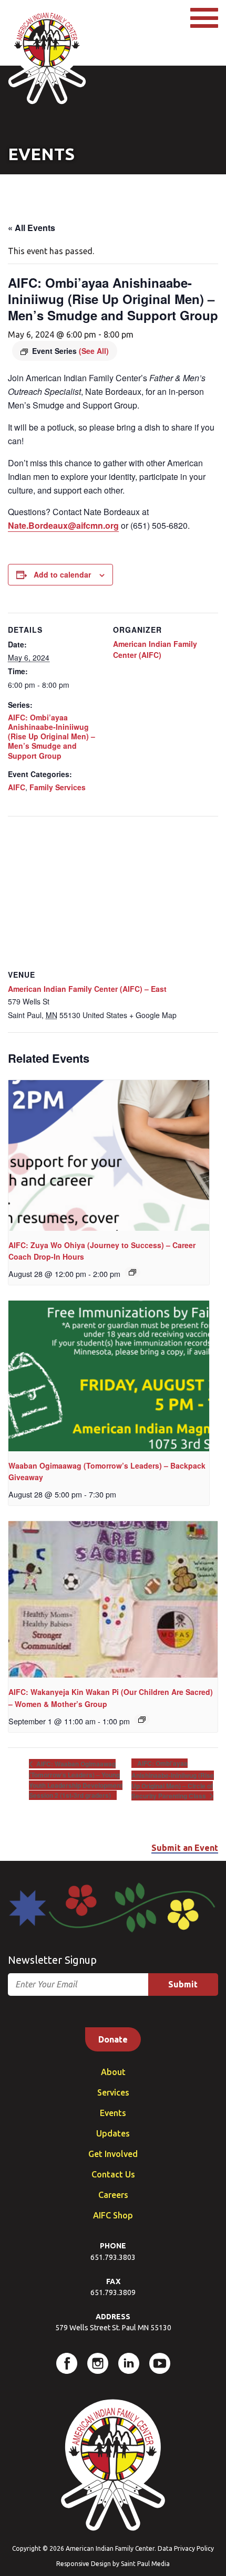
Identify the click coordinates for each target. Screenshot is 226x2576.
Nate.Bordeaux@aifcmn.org (63, 525)
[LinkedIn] (129, 2363)
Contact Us (113, 2174)
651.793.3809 (113, 2292)
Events (113, 2113)
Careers (113, 2195)
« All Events (32, 228)
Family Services (58, 787)
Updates (113, 2133)
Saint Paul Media (145, 2564)
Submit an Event (185, 1848)
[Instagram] (98, 2363)
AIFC (17, 787)
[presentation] (109, 1155)
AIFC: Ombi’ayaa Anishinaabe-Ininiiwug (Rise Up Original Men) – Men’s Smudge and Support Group (52, 736)
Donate (113, 2039)
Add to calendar (62, 574)
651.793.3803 (113, 2257)
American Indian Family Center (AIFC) (155, 649)
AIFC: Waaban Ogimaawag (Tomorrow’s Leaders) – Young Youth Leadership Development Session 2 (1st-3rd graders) (76, 1779)
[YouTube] (160, 2363)
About (113, 2072)
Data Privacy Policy (186, 2548)
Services (113, 2092)
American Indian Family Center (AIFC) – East (87, 989)
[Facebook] (67, 2363)
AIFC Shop (113, 2215)
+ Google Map (153, 1015)
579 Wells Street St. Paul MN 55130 (113, 2328)
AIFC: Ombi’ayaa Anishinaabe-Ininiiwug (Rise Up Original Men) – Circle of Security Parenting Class (173, 1779)
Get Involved (113, 2154)
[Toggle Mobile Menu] (204, 18)
